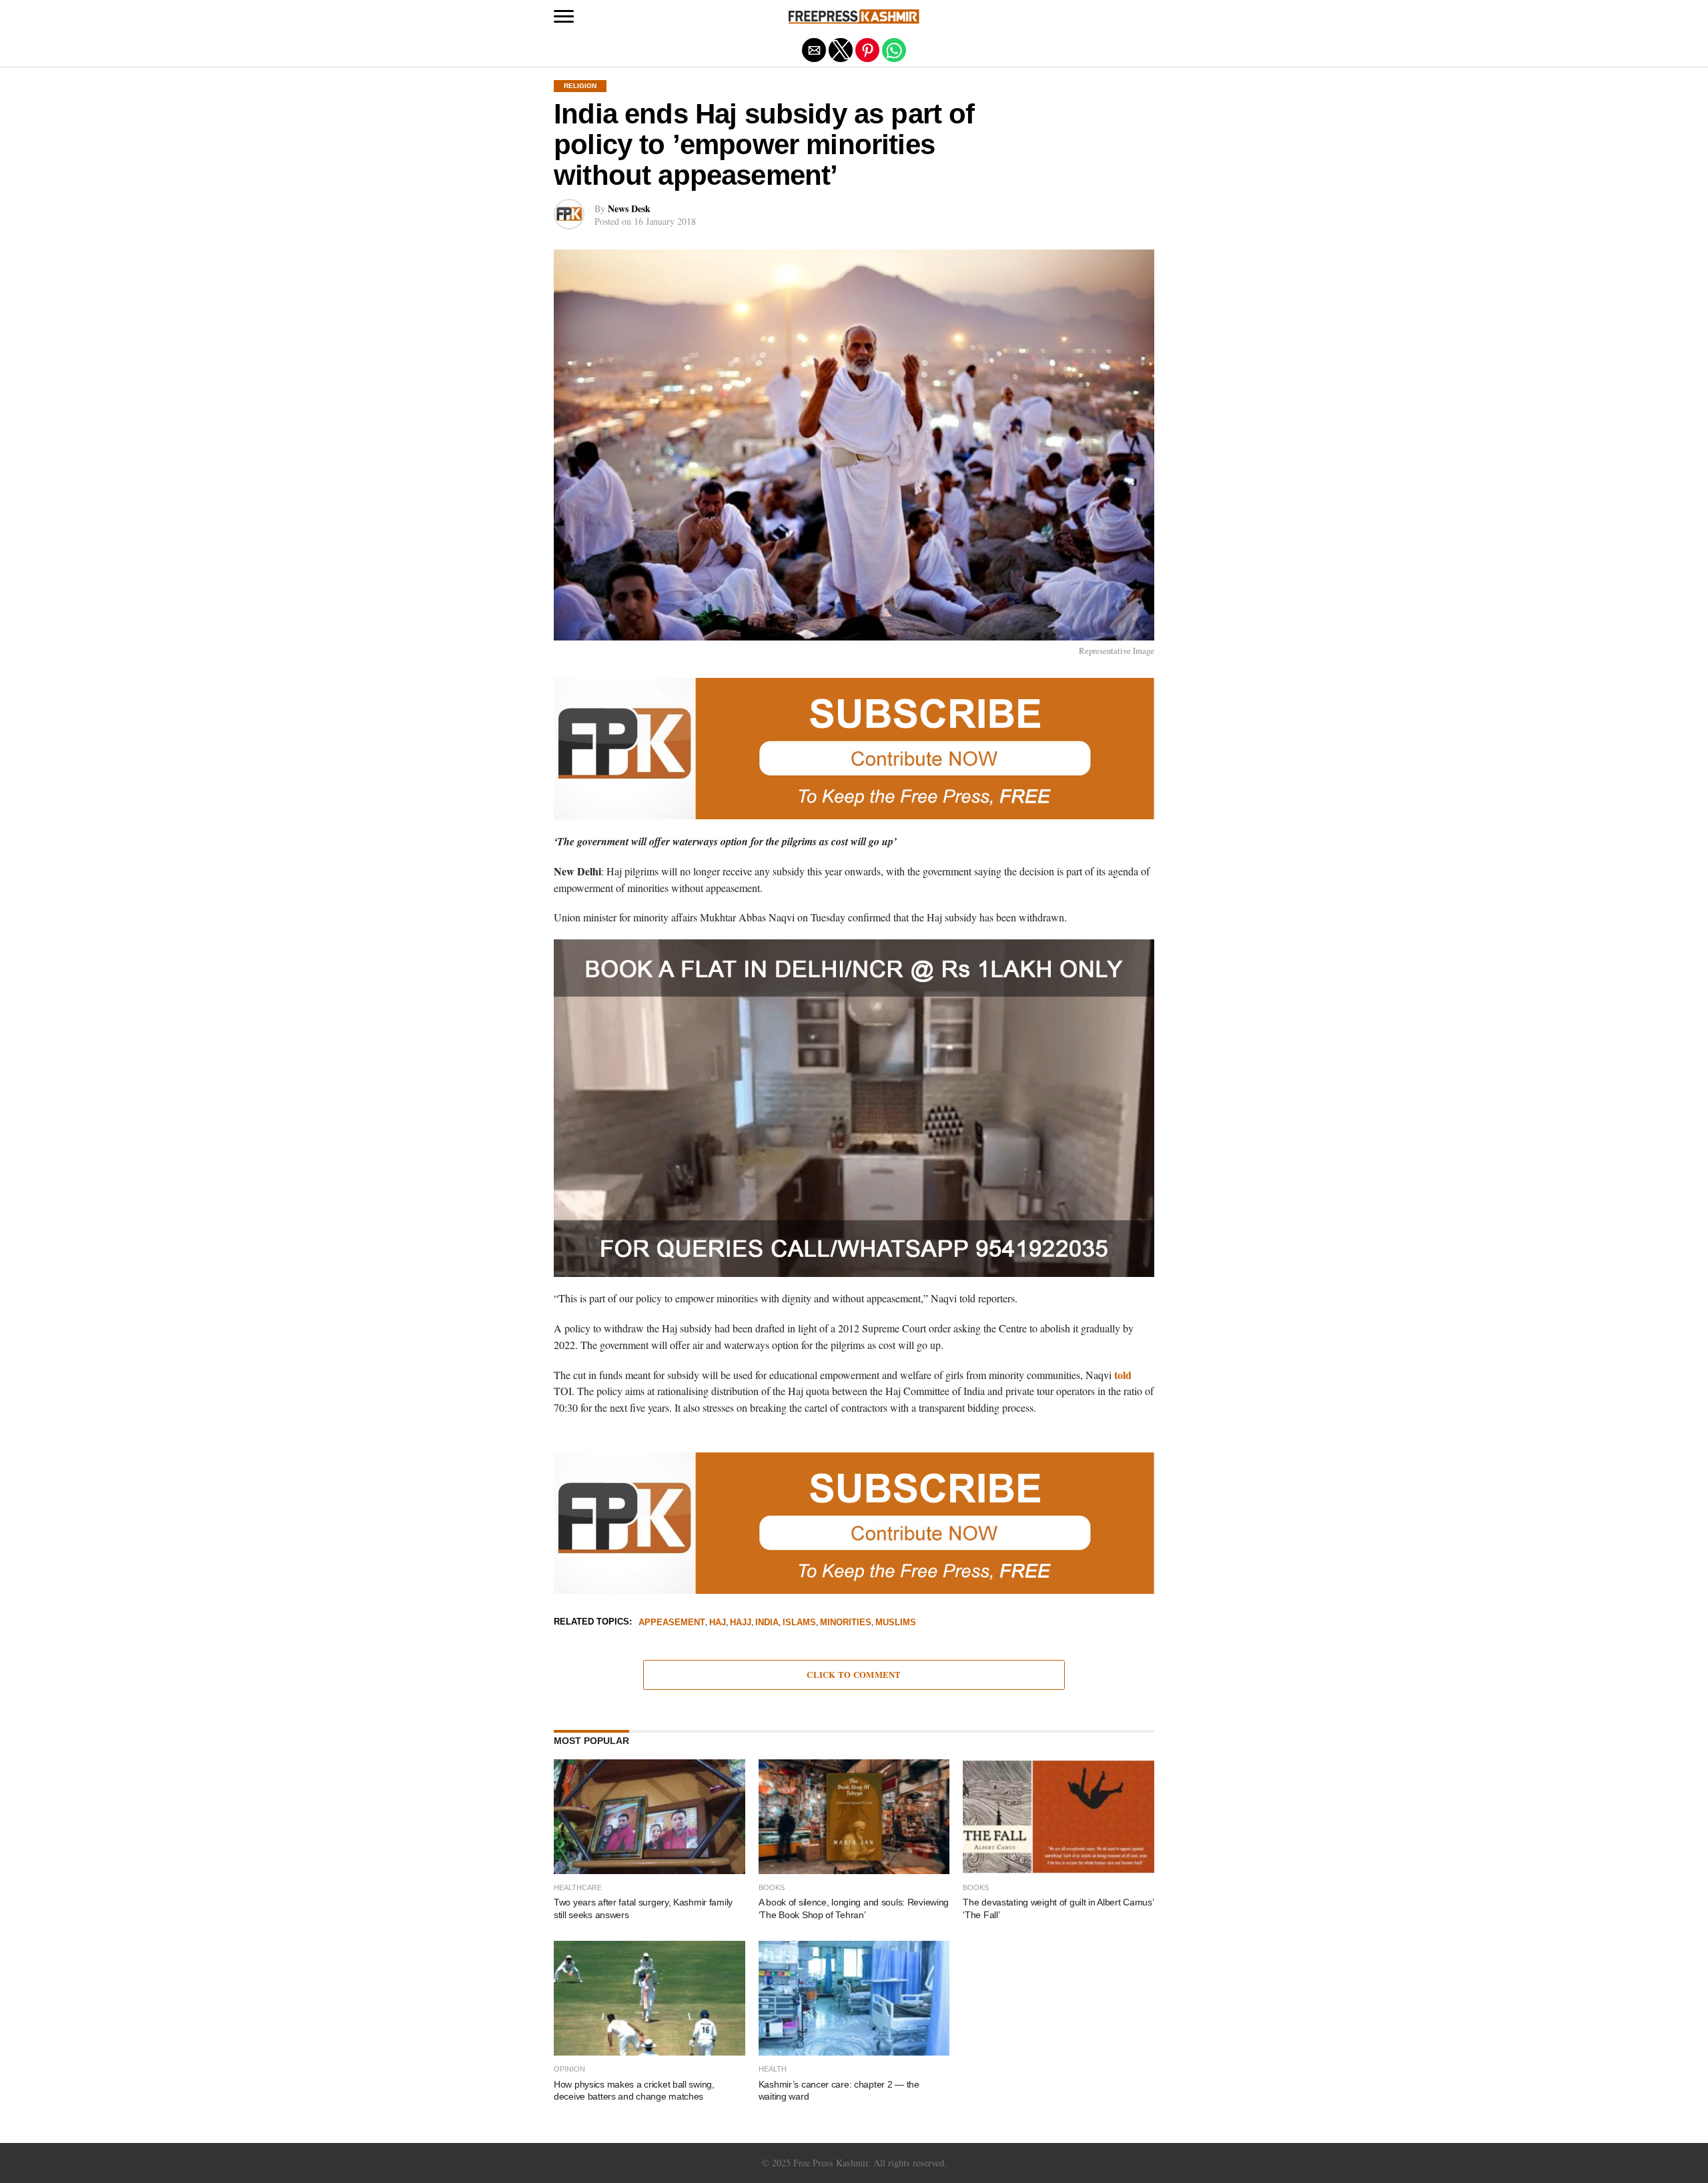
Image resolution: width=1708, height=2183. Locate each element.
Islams (799, 1623)
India (767, 1623)
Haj (718, 1623)
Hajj (741, 1623)
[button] (564, 17)
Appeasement (672, 1623)
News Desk (629, 208)
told (1123, 1375)
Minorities (846, 1623)
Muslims (896, 1623)
